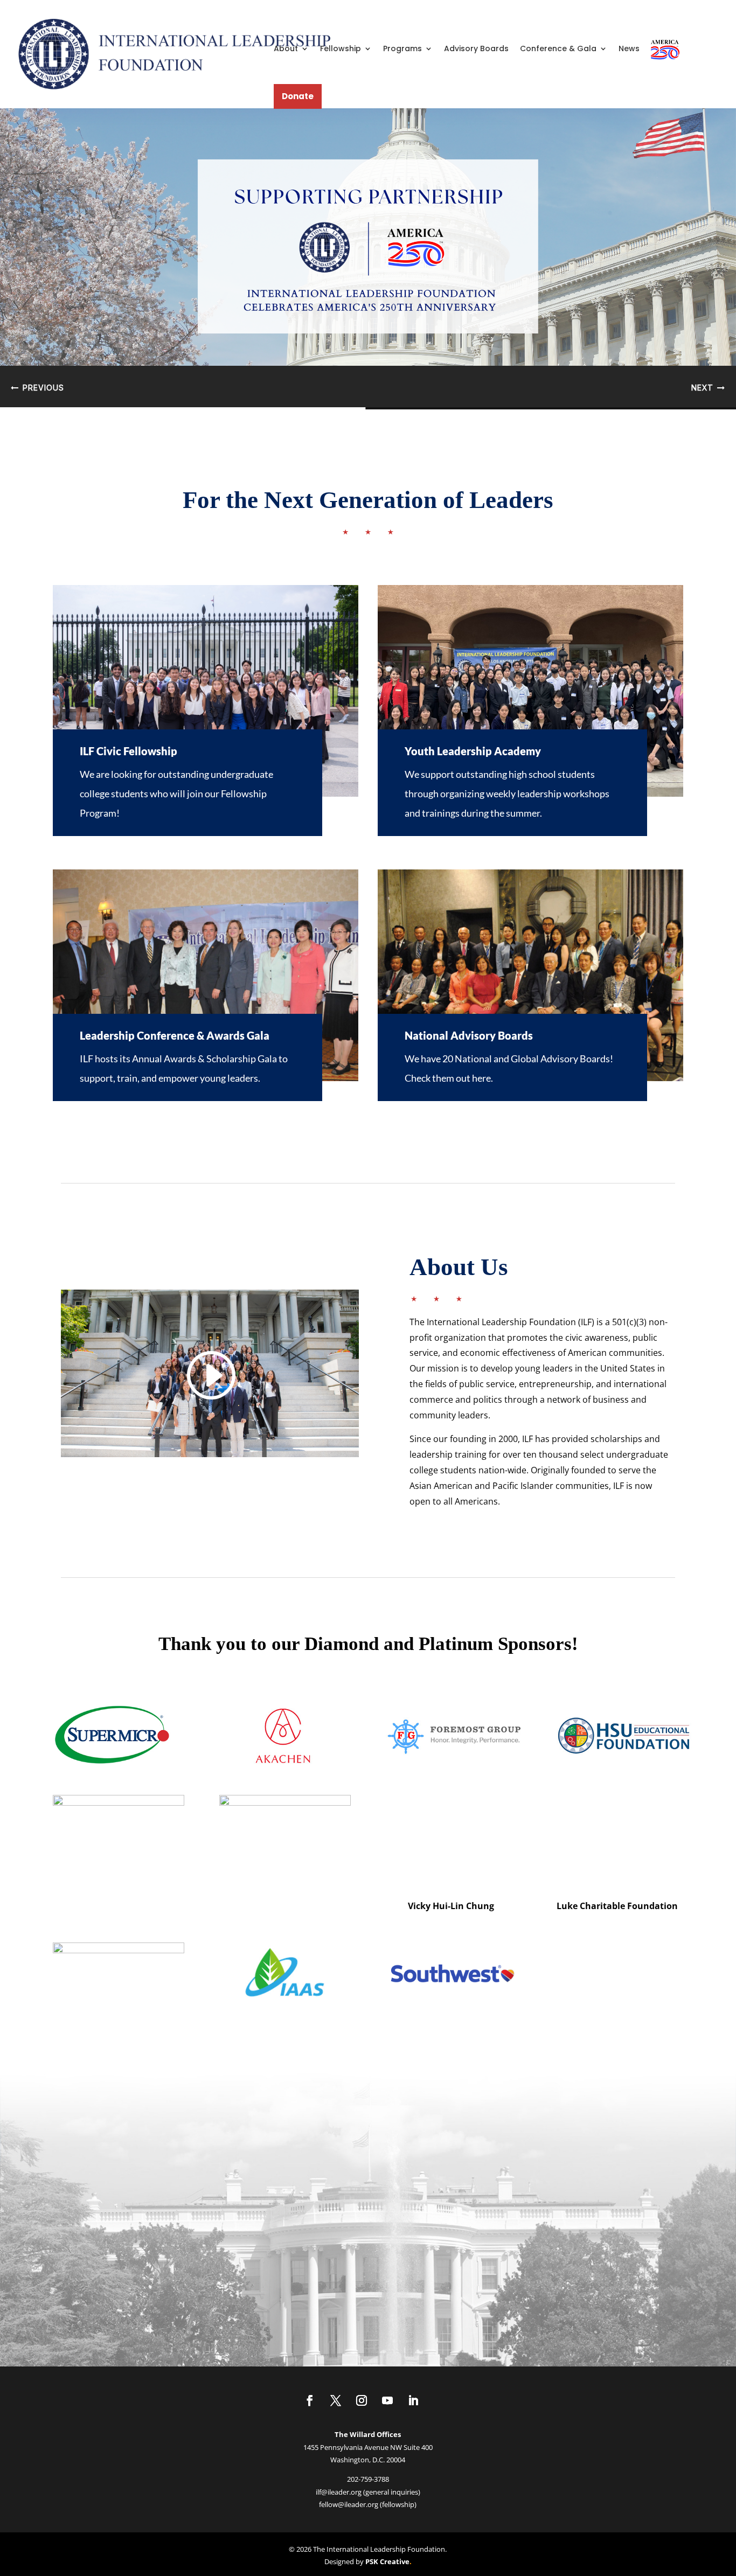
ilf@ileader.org (339, 2492)
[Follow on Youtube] (387, 2400)
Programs (402, 48)
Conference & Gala (558, 48)
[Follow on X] (336, 2400)
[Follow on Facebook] (310, 2400)
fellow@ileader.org (349, 2504)
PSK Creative (387, 2561)
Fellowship (341, 48)
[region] (368, 256)
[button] (368, 256)
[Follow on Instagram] (362, 2400)
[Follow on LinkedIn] (413, 2400)
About (286, 48)
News (629, 48)
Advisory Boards (476, 48)
